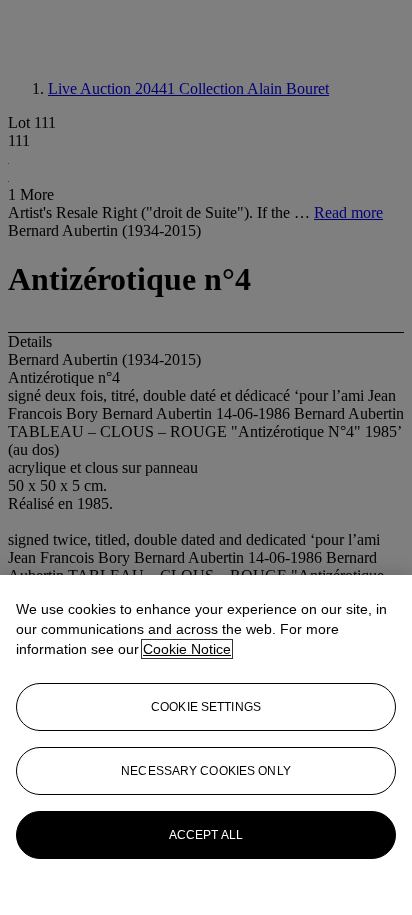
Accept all (206, 835)
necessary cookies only (206, 771)
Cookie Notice (187, 649)
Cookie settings (206, 707)
